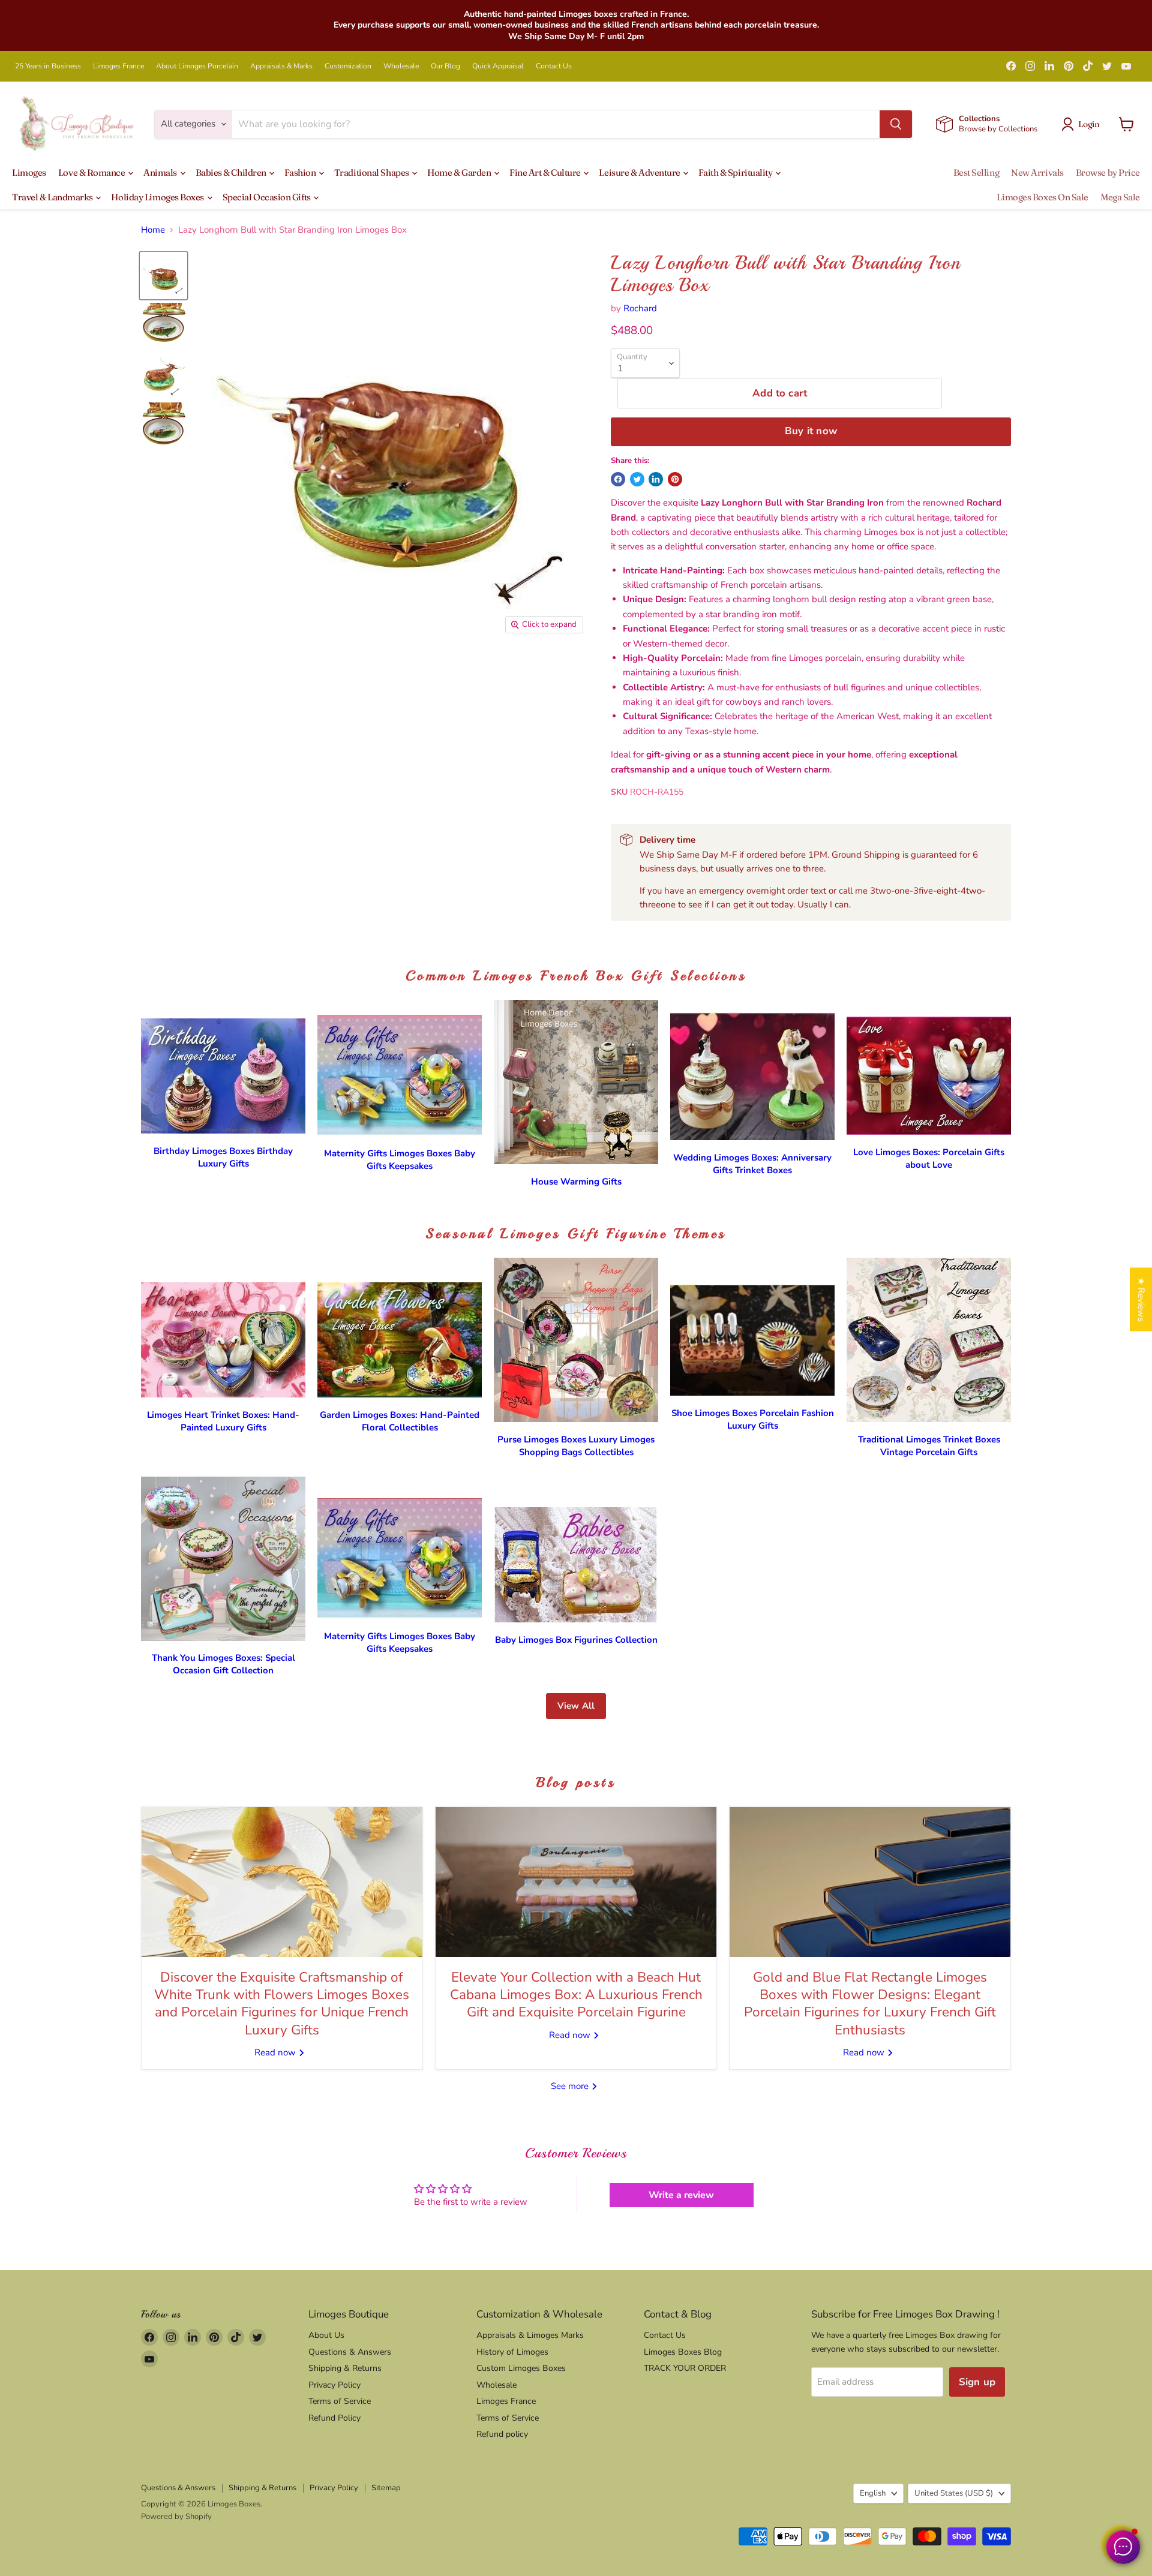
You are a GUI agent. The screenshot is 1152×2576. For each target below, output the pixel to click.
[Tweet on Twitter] (637, 479)
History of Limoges (512, 2352)
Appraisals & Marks (281, 66)
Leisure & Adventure (640, 172)
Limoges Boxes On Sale (1042, 197)
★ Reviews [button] (1141, 1299)
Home (153, 230)
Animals (161, 172)
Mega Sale (1120, 197)
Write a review (681, 2195)
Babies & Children (232, 172)
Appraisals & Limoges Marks (530, 2335)
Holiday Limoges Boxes (158, 197)
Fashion (301, 172)
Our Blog (445, 66)
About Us (326, 2335)
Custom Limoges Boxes (521, 2368)
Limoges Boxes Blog (683, 2352)
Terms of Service (340, 2401)
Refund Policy (334, 2418)
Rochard (640, 308)
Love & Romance (92, 172)
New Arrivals (1037, 172)
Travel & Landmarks (53, 197)
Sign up (977, 2382)
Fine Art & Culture (546, 172)
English (873, 2493)
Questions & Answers (350, 2352)
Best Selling (976, 172)
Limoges (29, 172)
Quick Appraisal (498, 66)
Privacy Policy (334, 2385)
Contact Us (554, 66)
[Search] (896, 124)
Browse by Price (1108, 172)
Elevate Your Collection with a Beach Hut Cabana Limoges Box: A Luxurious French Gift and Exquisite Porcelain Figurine (576, 1995)
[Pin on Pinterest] (675, 479)
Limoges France (118, 66)
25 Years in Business (48, 66)
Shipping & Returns (345, 2368)
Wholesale (401, 66)
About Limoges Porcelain (197, 66)
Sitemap (386, 2488)
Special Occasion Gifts (268, 197)
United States (954, 2493)
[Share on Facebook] (618, 479)
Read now (276, 2052)
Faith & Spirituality (736, 172)
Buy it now (811, 431)
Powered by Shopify (176, 2517)
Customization (348, 66)
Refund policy (502, 2434)
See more (571, 2086)
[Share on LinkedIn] (656, 479)
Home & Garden (460, 172)
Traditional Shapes (372, 172)
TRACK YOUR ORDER (685, 2368)
